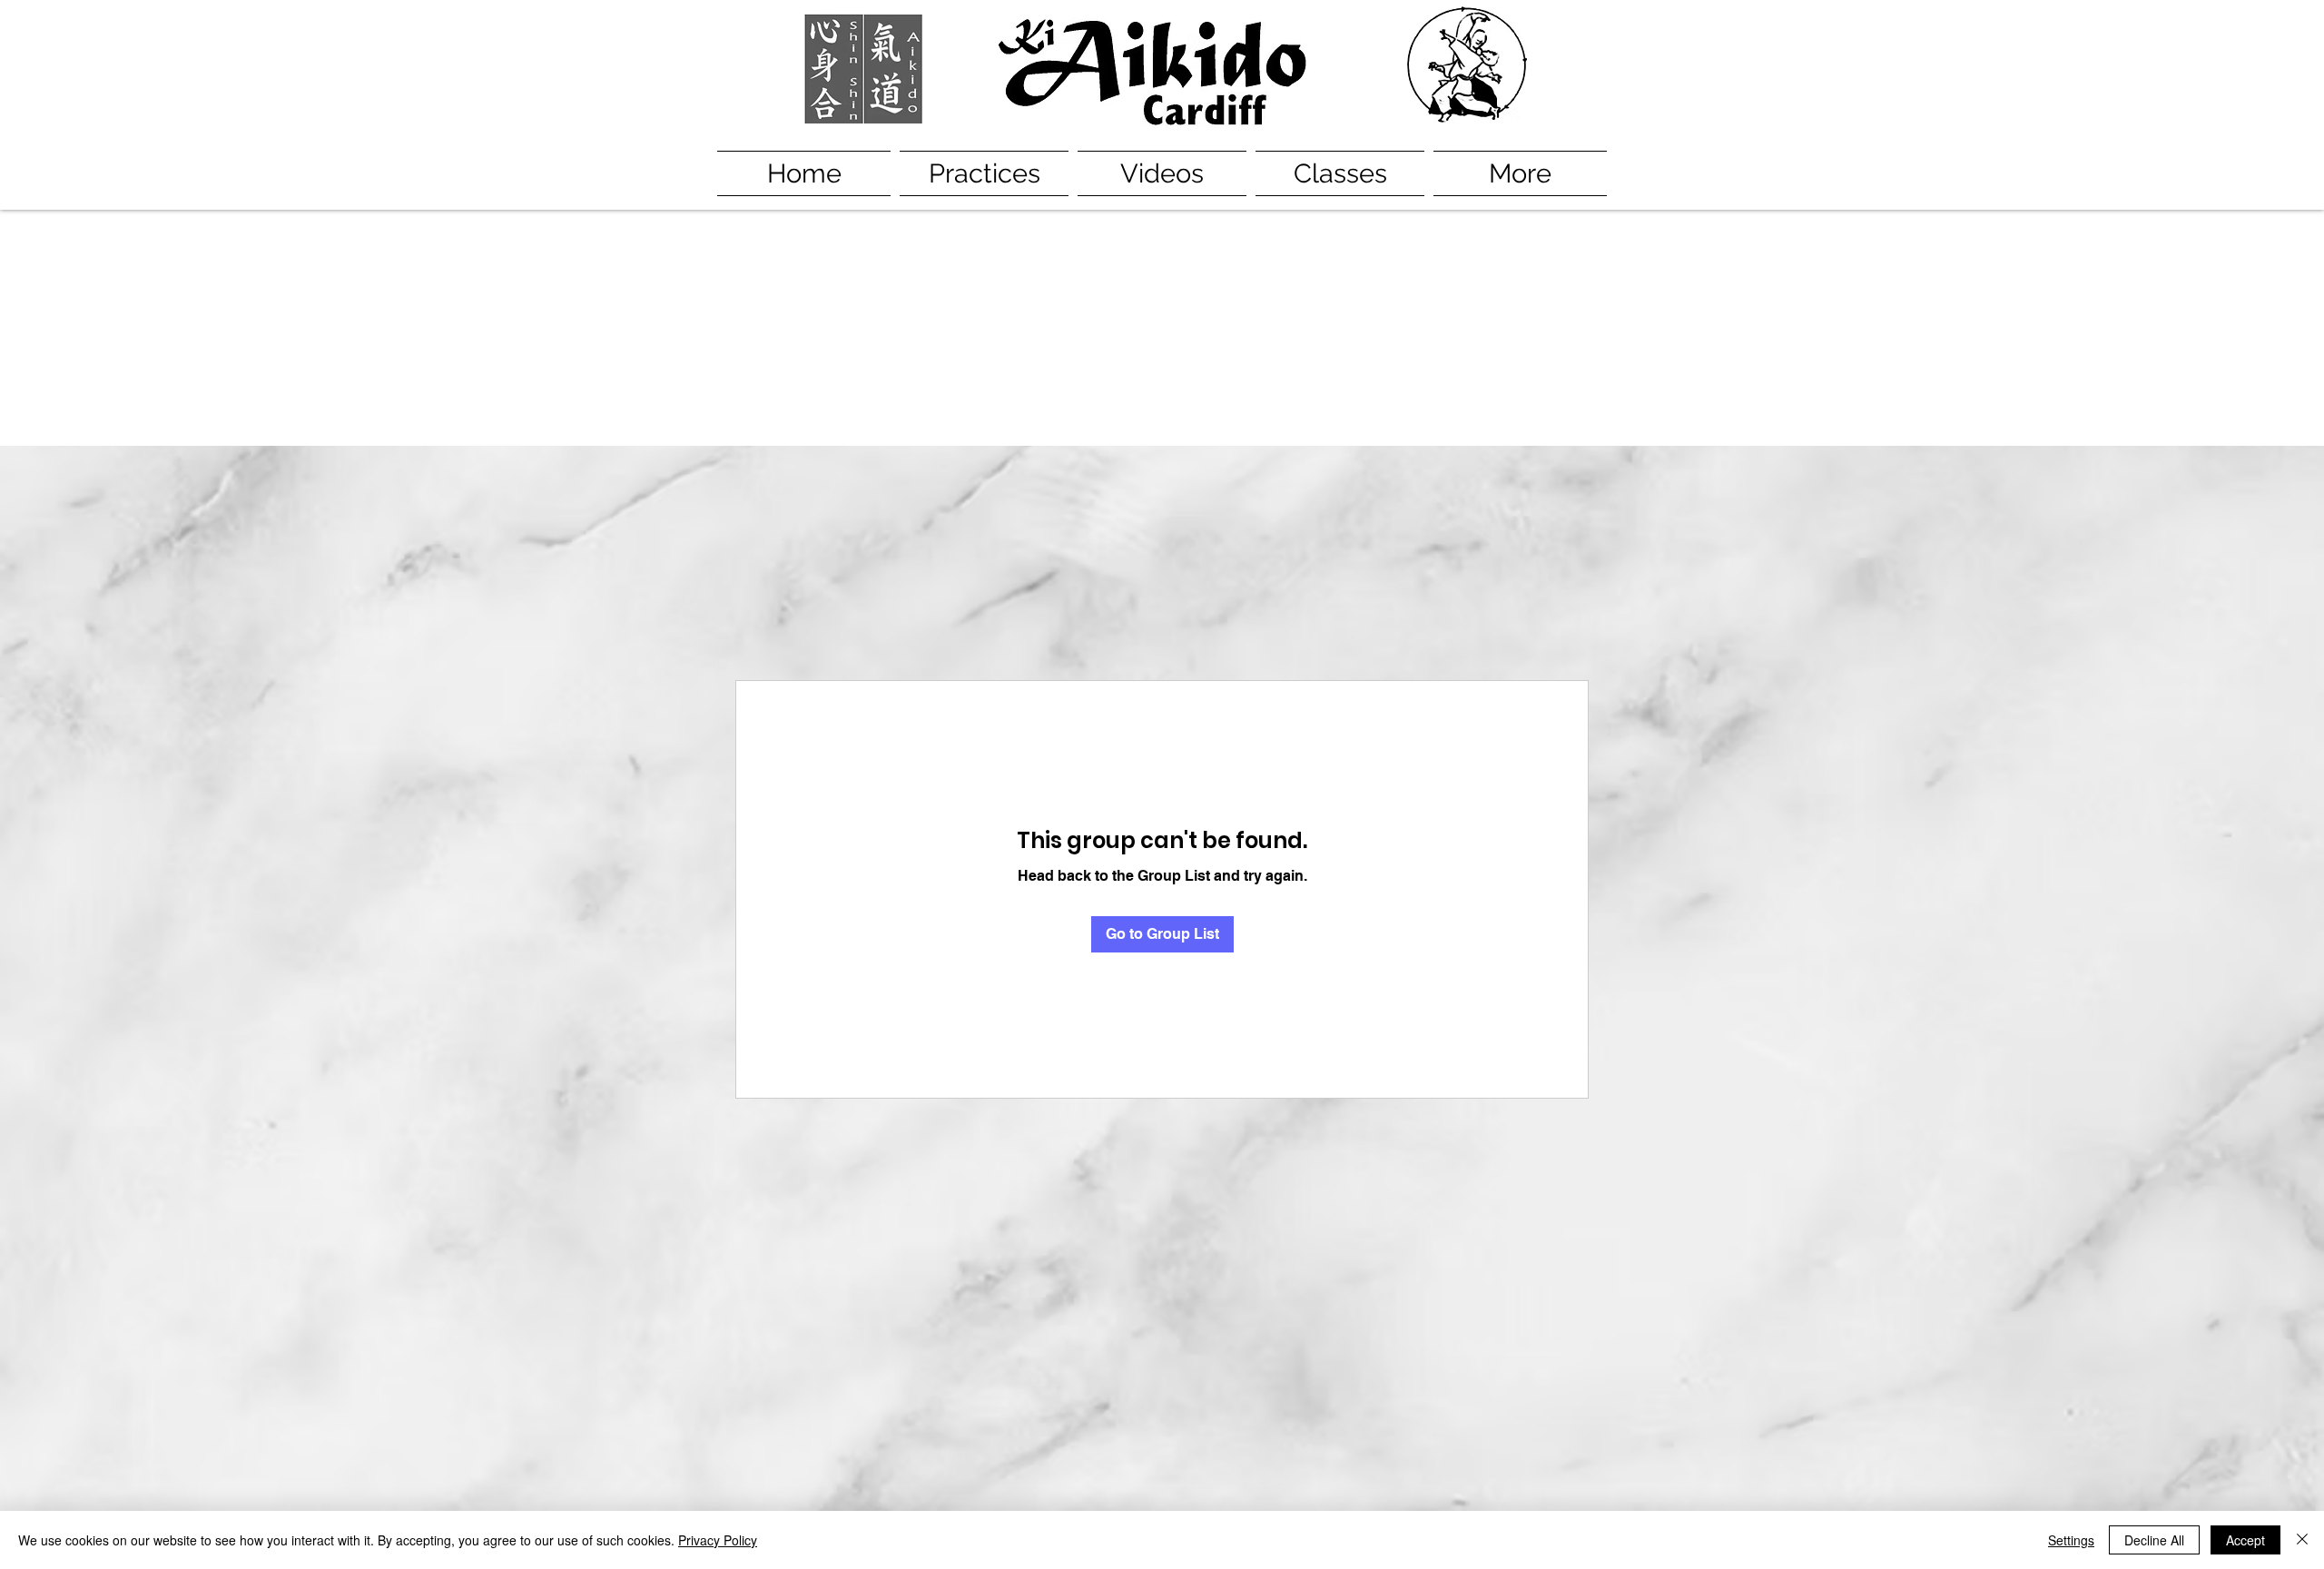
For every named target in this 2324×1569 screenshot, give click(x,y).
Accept (2245, 1540)
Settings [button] (2071, 1540)
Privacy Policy (718, 1540)
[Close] (2302, 1540)
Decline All (2154, 1540)
